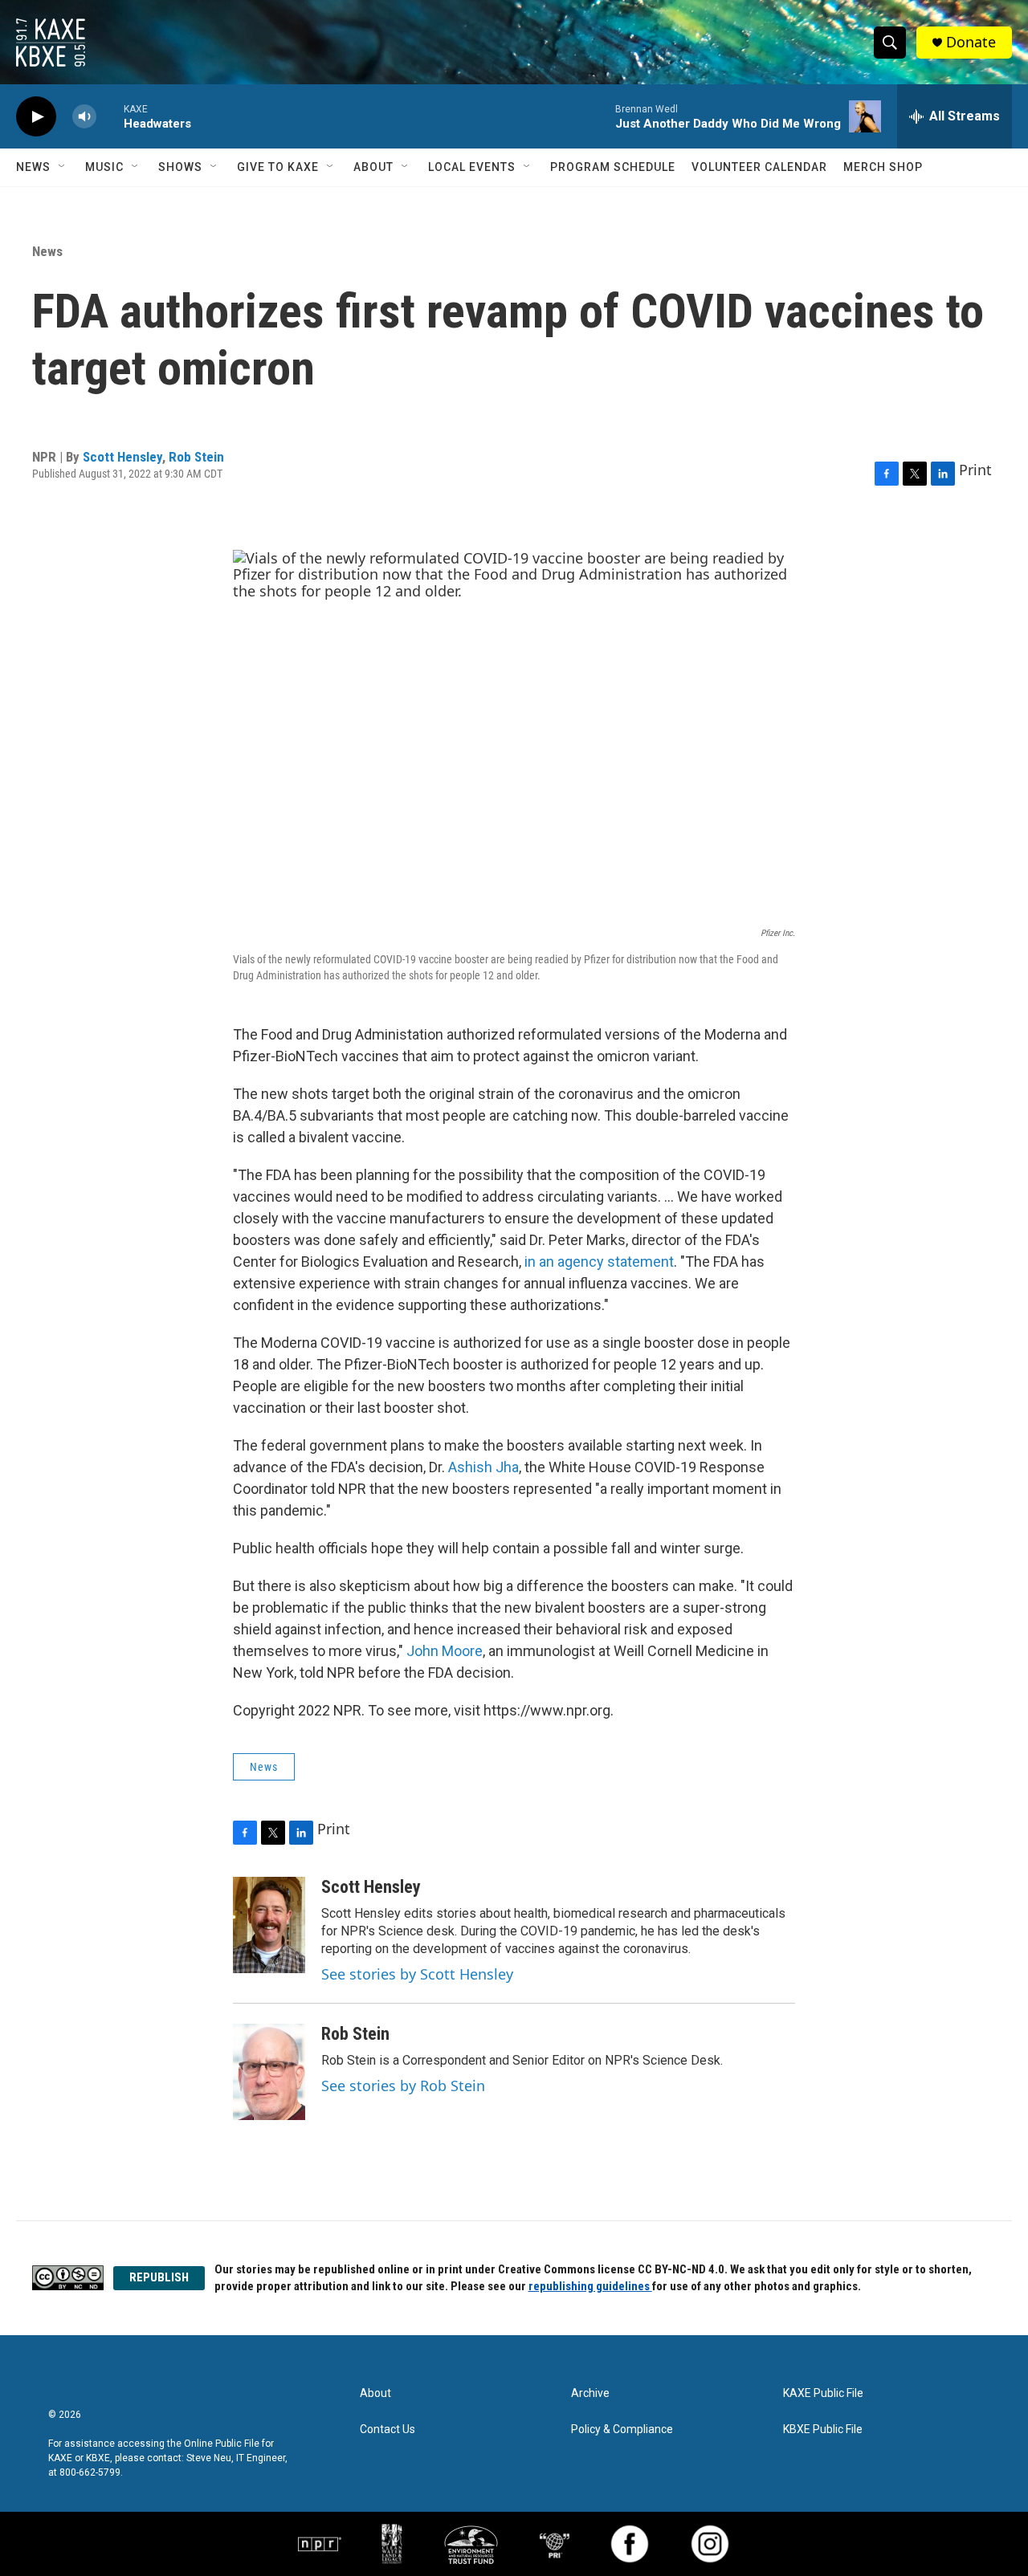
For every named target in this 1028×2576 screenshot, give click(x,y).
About (373, 167)
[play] (36, 117)
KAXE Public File (823, 2393)
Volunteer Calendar (759, 167)
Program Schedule (613, 167)
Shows (180, 167)
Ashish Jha (483, 1467)
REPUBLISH (159, 2277)
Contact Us (388, 2429)
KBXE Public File (823, 2429)
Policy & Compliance (622, 2429)
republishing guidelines (590, 2286)
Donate (971, 42)
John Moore (445, 1651)
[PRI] (555, 2544)
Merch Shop (883, 167)
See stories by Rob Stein (403, 2086)
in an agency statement (599, 1262)
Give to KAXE (278, 167)
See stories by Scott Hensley (417, 1974)
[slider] (110, 116)
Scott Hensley (122, 457)
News (33, 167)
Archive (590, 2393)
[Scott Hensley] (269, 1925)
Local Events (472, 167)
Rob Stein (196, 457)
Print (975, 470)
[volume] (84, 117)
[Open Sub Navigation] (63, 167)
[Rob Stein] (269, 2072)
